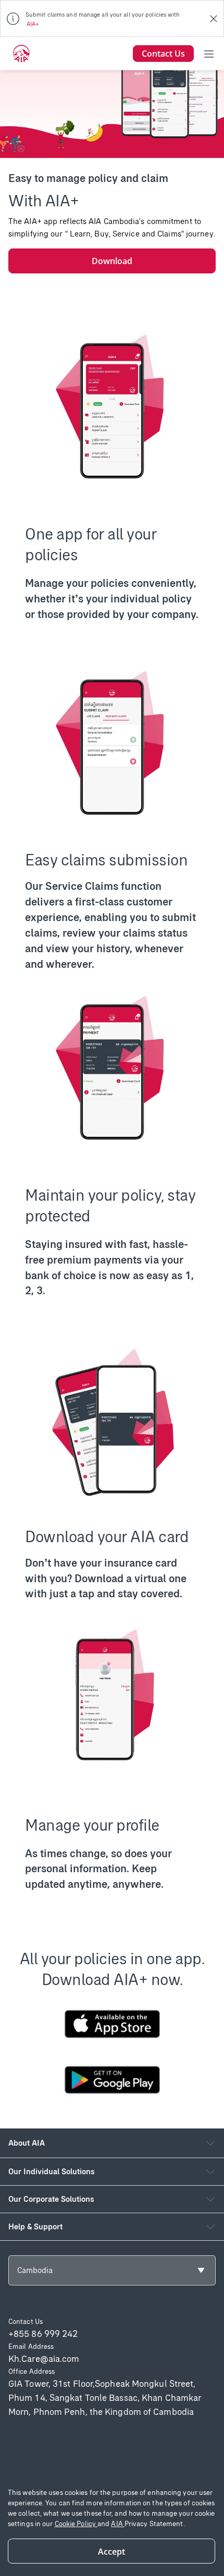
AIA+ (33, 24)
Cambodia (35, 2270)
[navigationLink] (21, 54)
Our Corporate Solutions (51, 2199)
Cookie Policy (76, 2524)
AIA (117, 2524)
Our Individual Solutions (51, 2171)
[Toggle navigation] (209, 54)
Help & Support (35, 2226)
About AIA (27, 2143)
